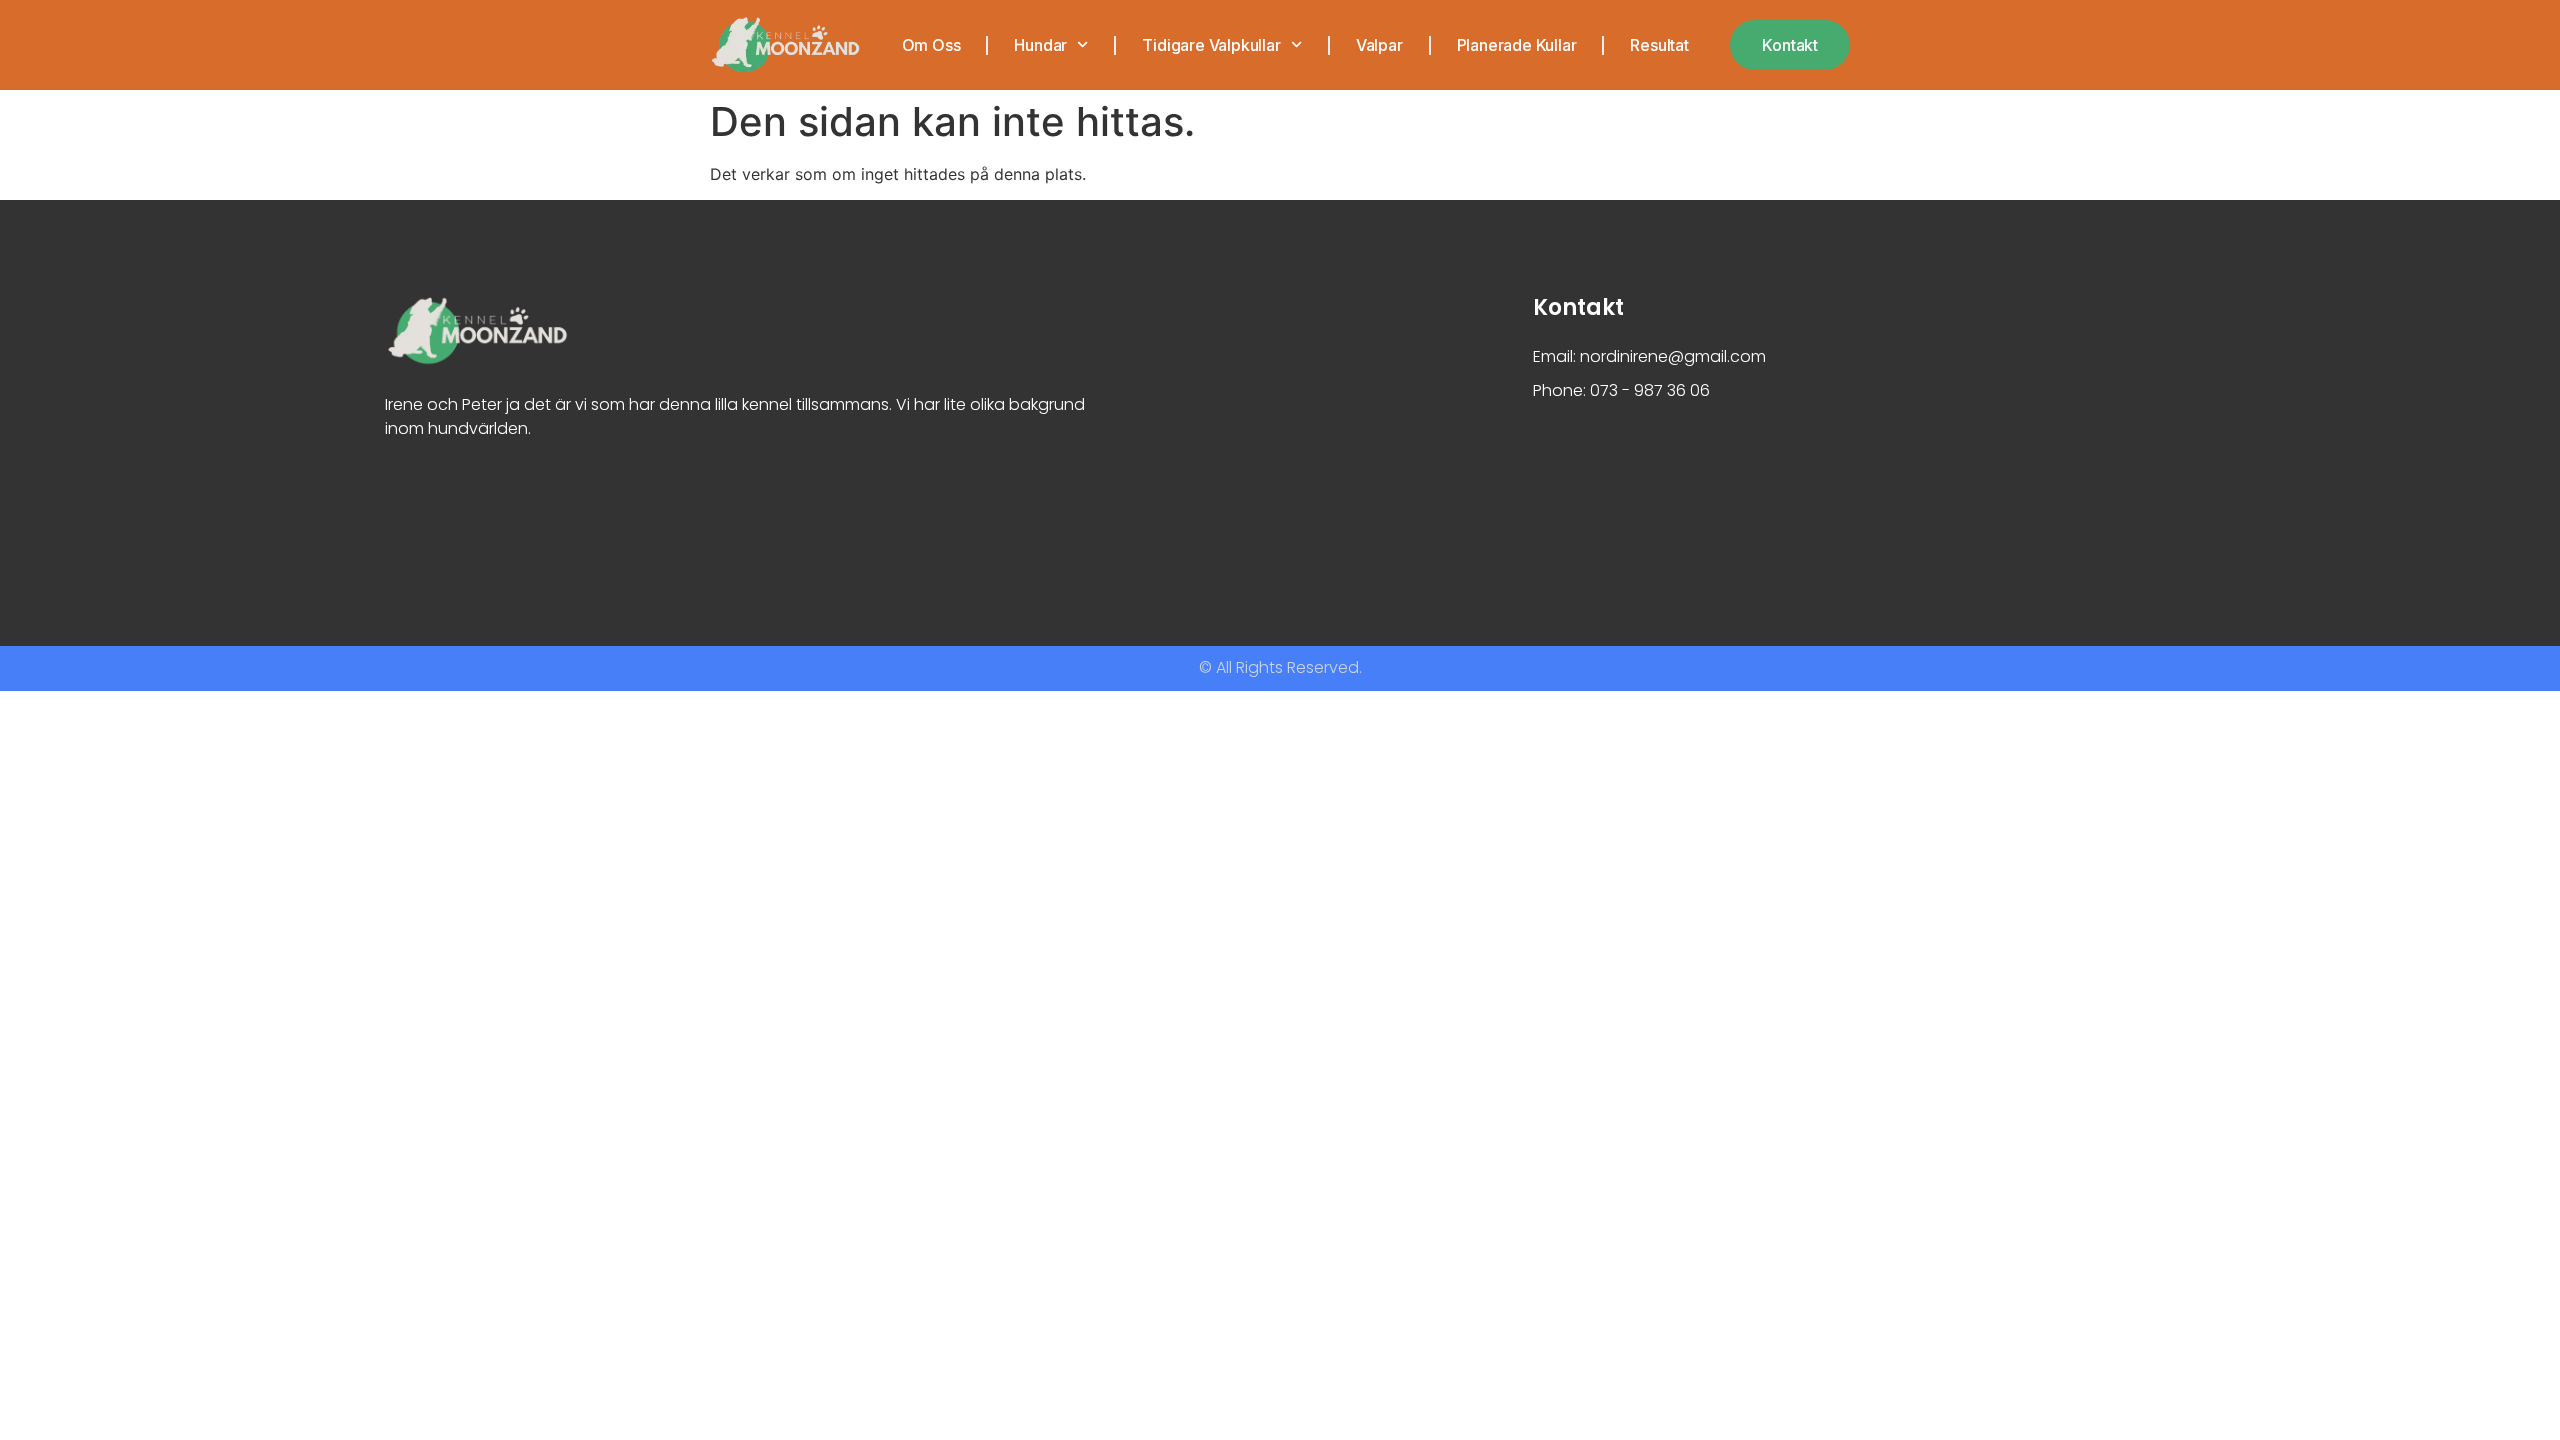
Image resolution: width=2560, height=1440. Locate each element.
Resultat (1659, 45)
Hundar (1040, 45)
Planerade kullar (1517, 45)
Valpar (1379, 45)
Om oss (931, 45)
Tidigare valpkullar (1211, 45)
